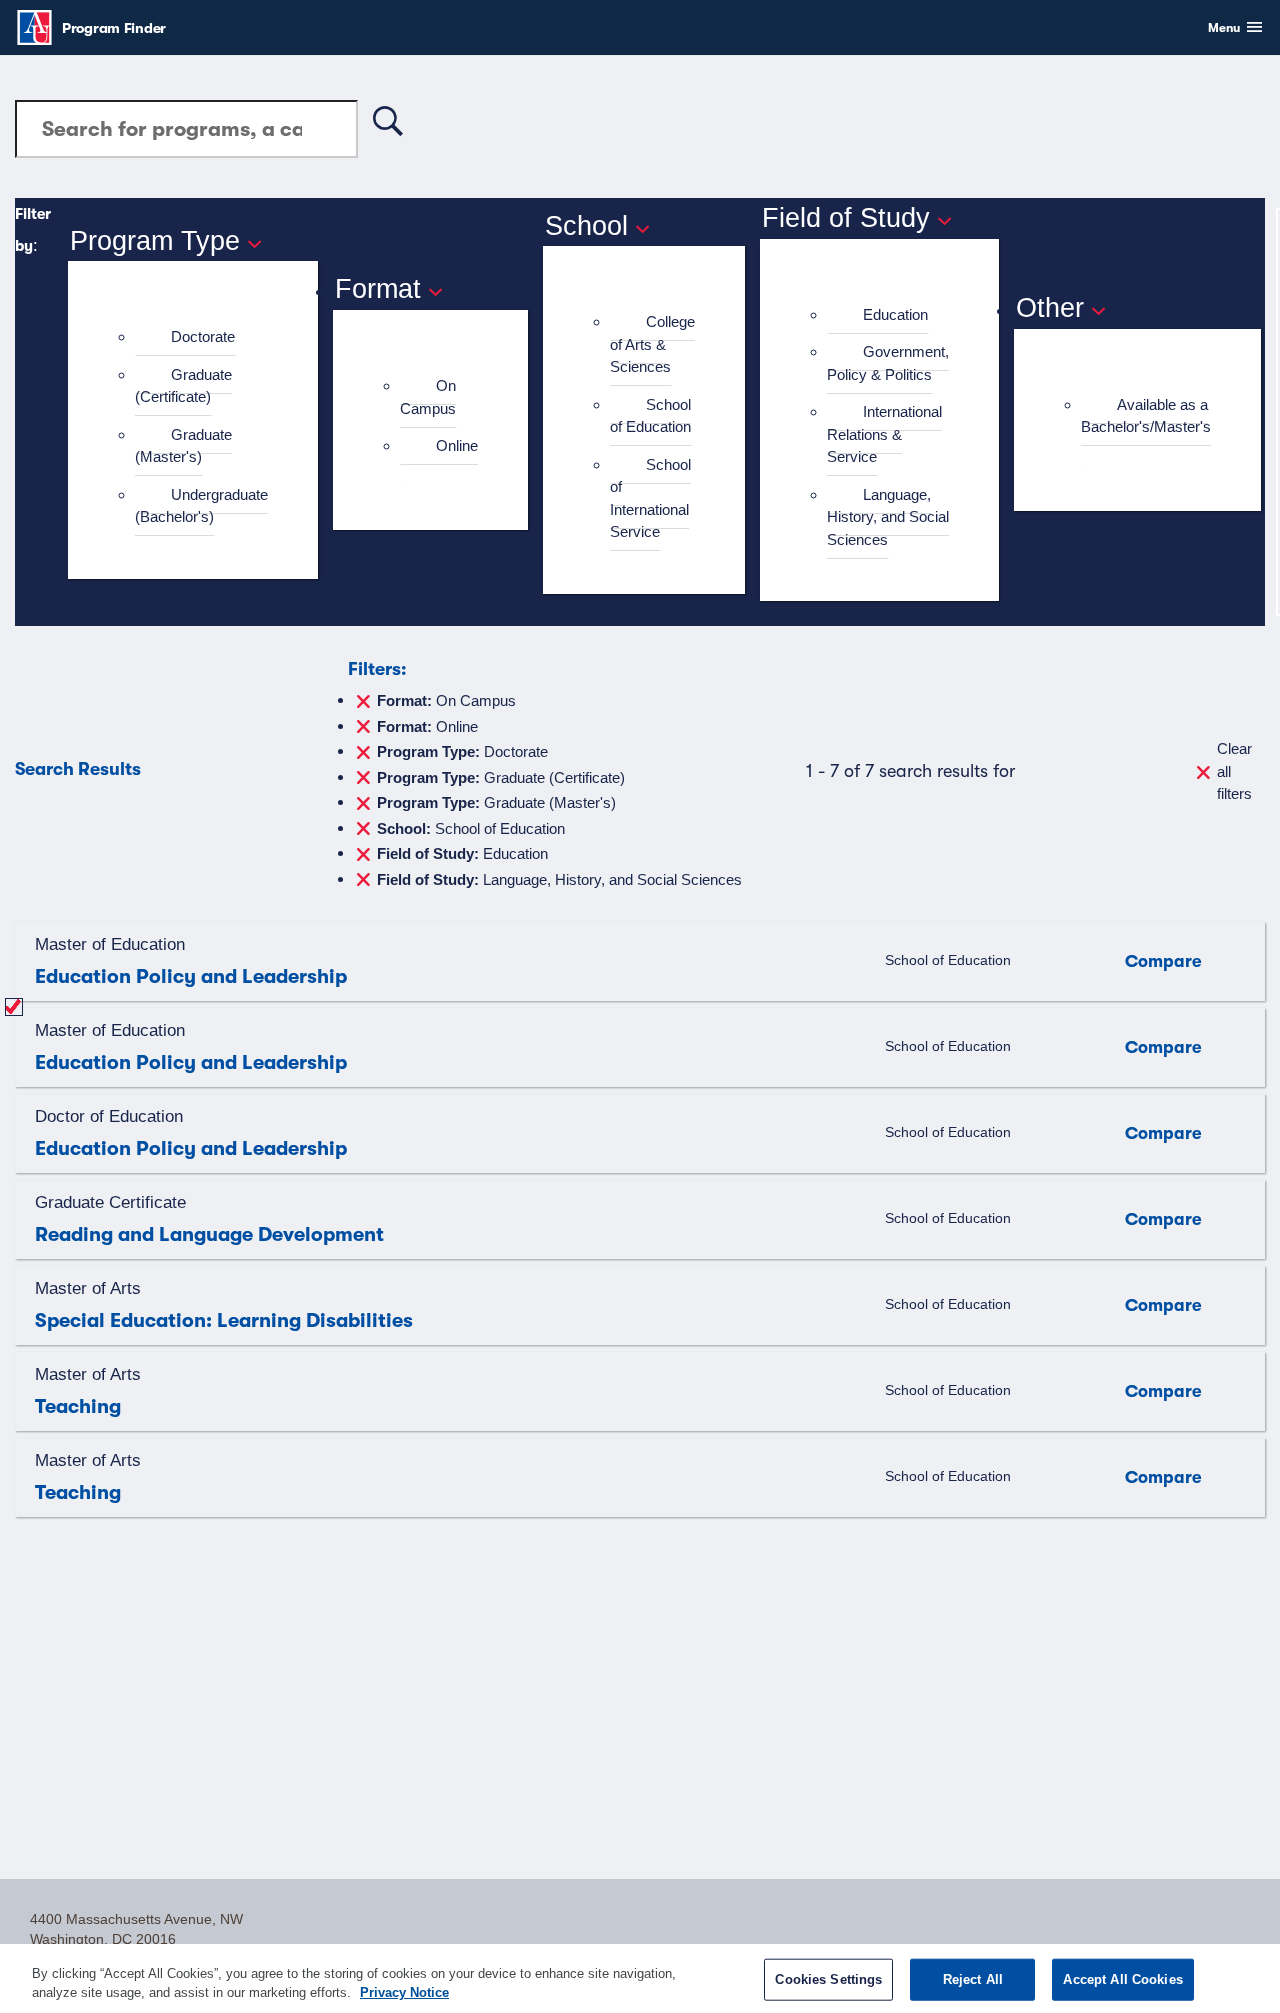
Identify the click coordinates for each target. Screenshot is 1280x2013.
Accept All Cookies (1122, 1979)
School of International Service (650, 498)
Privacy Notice (404, 1992)
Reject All (973, 1979)
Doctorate (203, 336)
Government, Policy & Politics (888, 363)
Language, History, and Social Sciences (888, 517)
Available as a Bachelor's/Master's (1146, 416)
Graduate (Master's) (183, 446)
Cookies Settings (828, 1979)
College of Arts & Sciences (652, 344)
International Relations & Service (884, 434)
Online (457, 445)
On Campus (428, 397)
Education (895, 314)
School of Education (650, 416)
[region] (640, 1978)
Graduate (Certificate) (183, 386)
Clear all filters (1234, 771)
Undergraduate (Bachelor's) (201, 506)
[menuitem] (201, 337)
